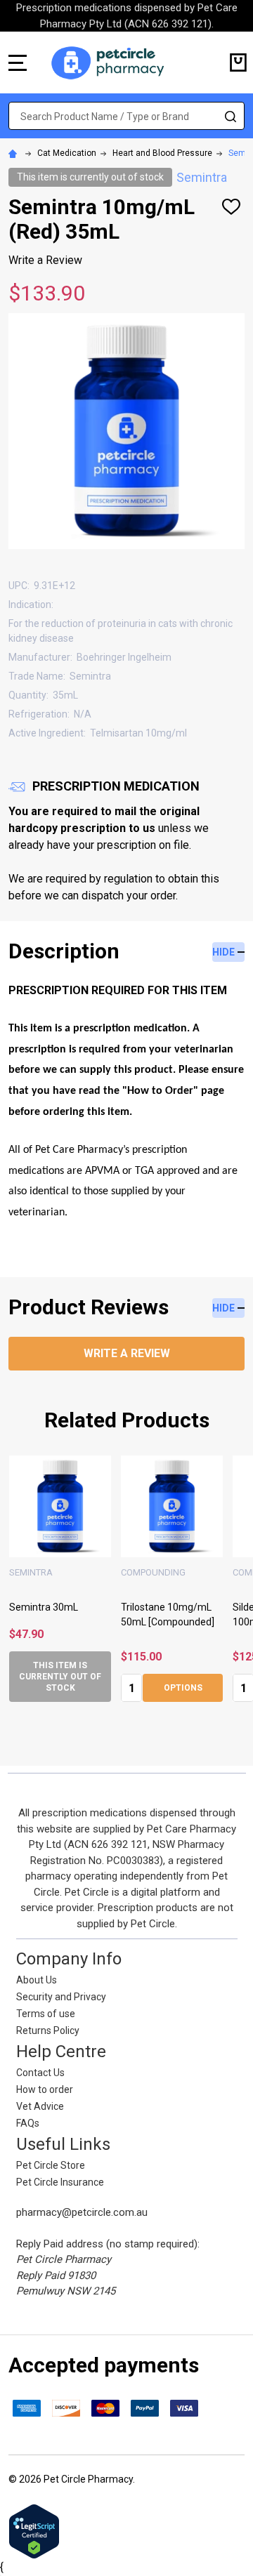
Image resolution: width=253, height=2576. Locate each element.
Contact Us (40, 2073)
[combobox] (126, 116)
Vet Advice (40, 2106)
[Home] (15, 153)
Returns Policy (48, 2030)
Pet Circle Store (51, 2165)
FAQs (28, 2123)
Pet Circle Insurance (60, 2182)
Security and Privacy (61, 1997)
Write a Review (45, 260)
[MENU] (18, 62)
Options (84, 1688)
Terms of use (46, 2014)
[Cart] (238, 62)
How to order (45, 2089)
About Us (37, 1980)
